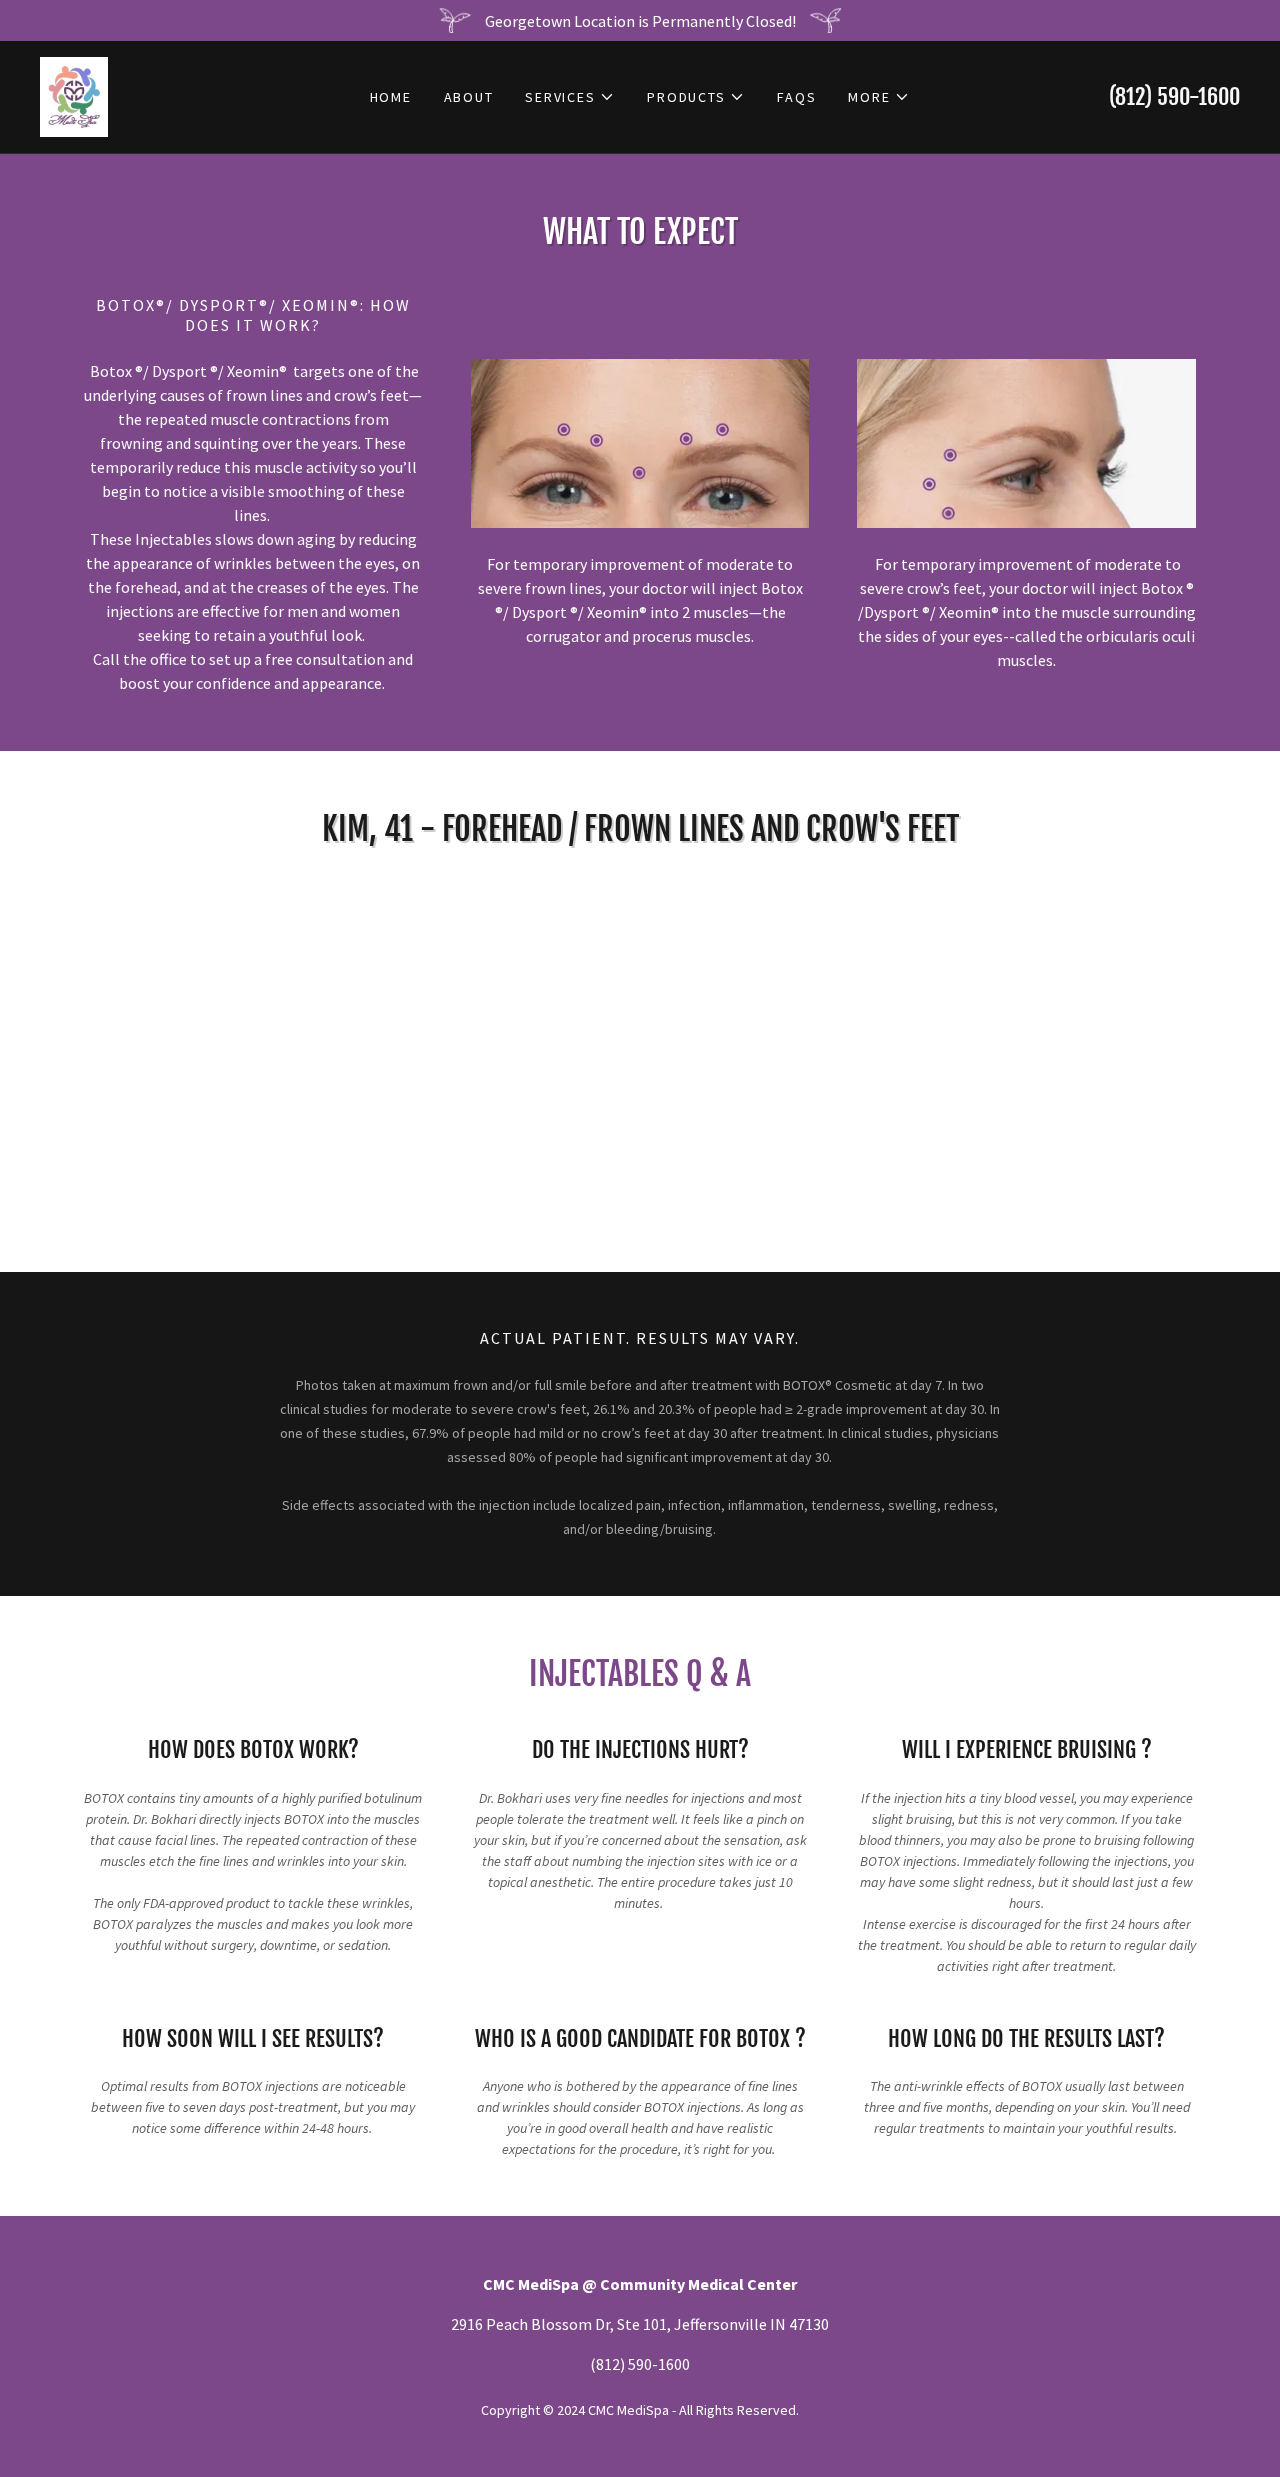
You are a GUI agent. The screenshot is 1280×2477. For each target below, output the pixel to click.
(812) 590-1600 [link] (1174, 96)
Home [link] (391, 97)
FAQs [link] (796, 97)
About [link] (469, 97)
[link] (74, 95)
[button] (570, 97)
